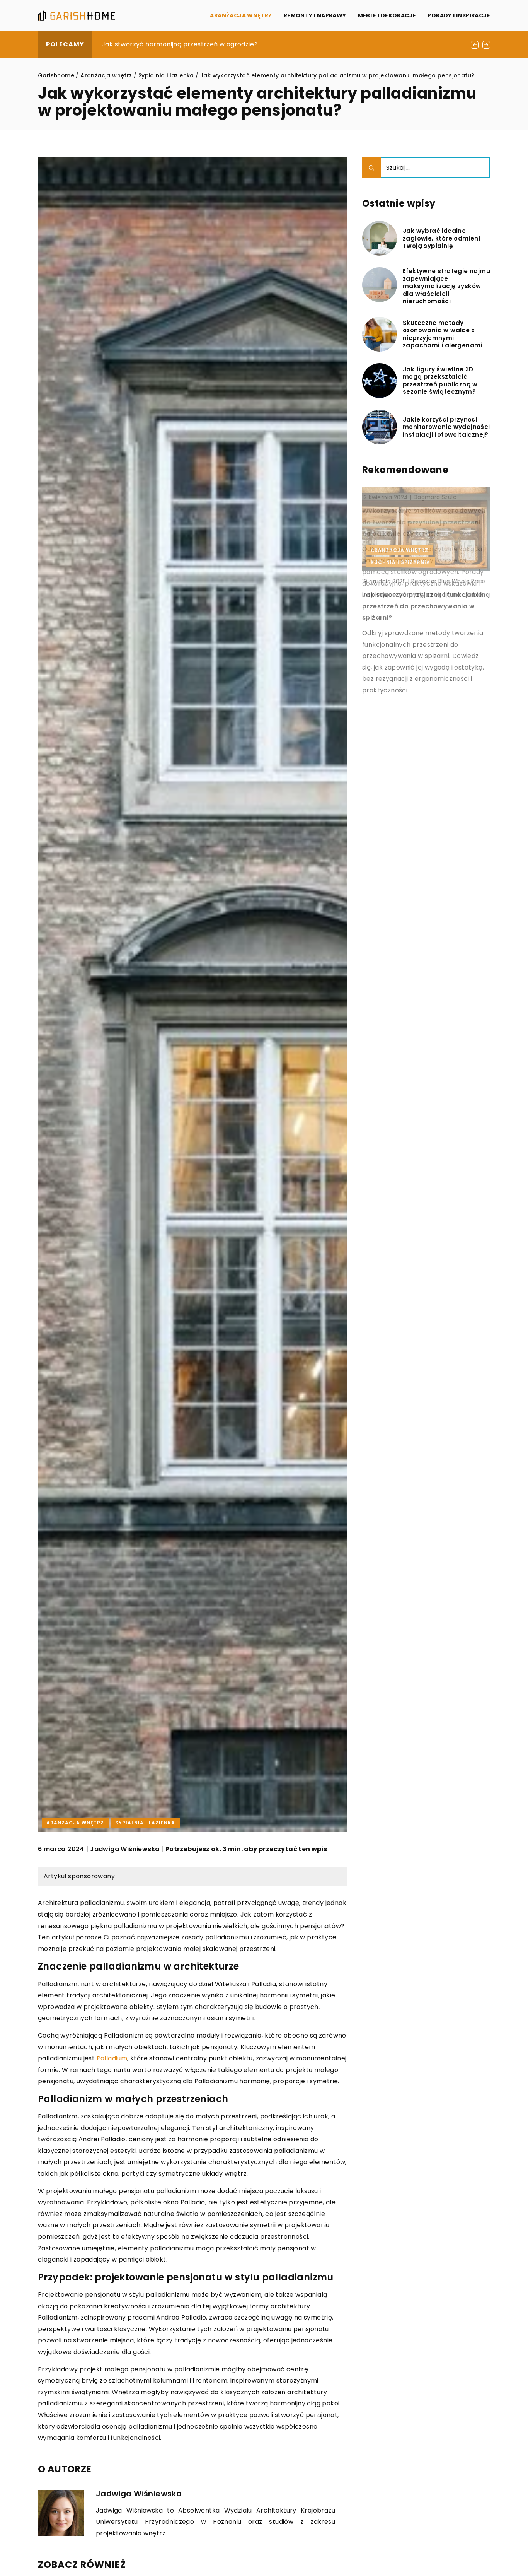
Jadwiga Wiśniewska (125, 1849)
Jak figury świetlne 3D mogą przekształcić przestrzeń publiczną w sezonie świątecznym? (243, 44)
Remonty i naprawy (315, 15)
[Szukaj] (371, 168)
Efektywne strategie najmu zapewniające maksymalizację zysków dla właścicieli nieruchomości (446, 286)
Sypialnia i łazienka (145, 1823)
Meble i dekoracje (387, 15)
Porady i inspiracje (459, 15)
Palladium (112, 2058)
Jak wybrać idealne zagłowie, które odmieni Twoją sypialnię (441, 238)
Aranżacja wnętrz (241, 15)
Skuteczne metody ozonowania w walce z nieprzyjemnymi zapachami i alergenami (443, 334)
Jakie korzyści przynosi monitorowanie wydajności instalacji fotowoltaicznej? (446, 427)
